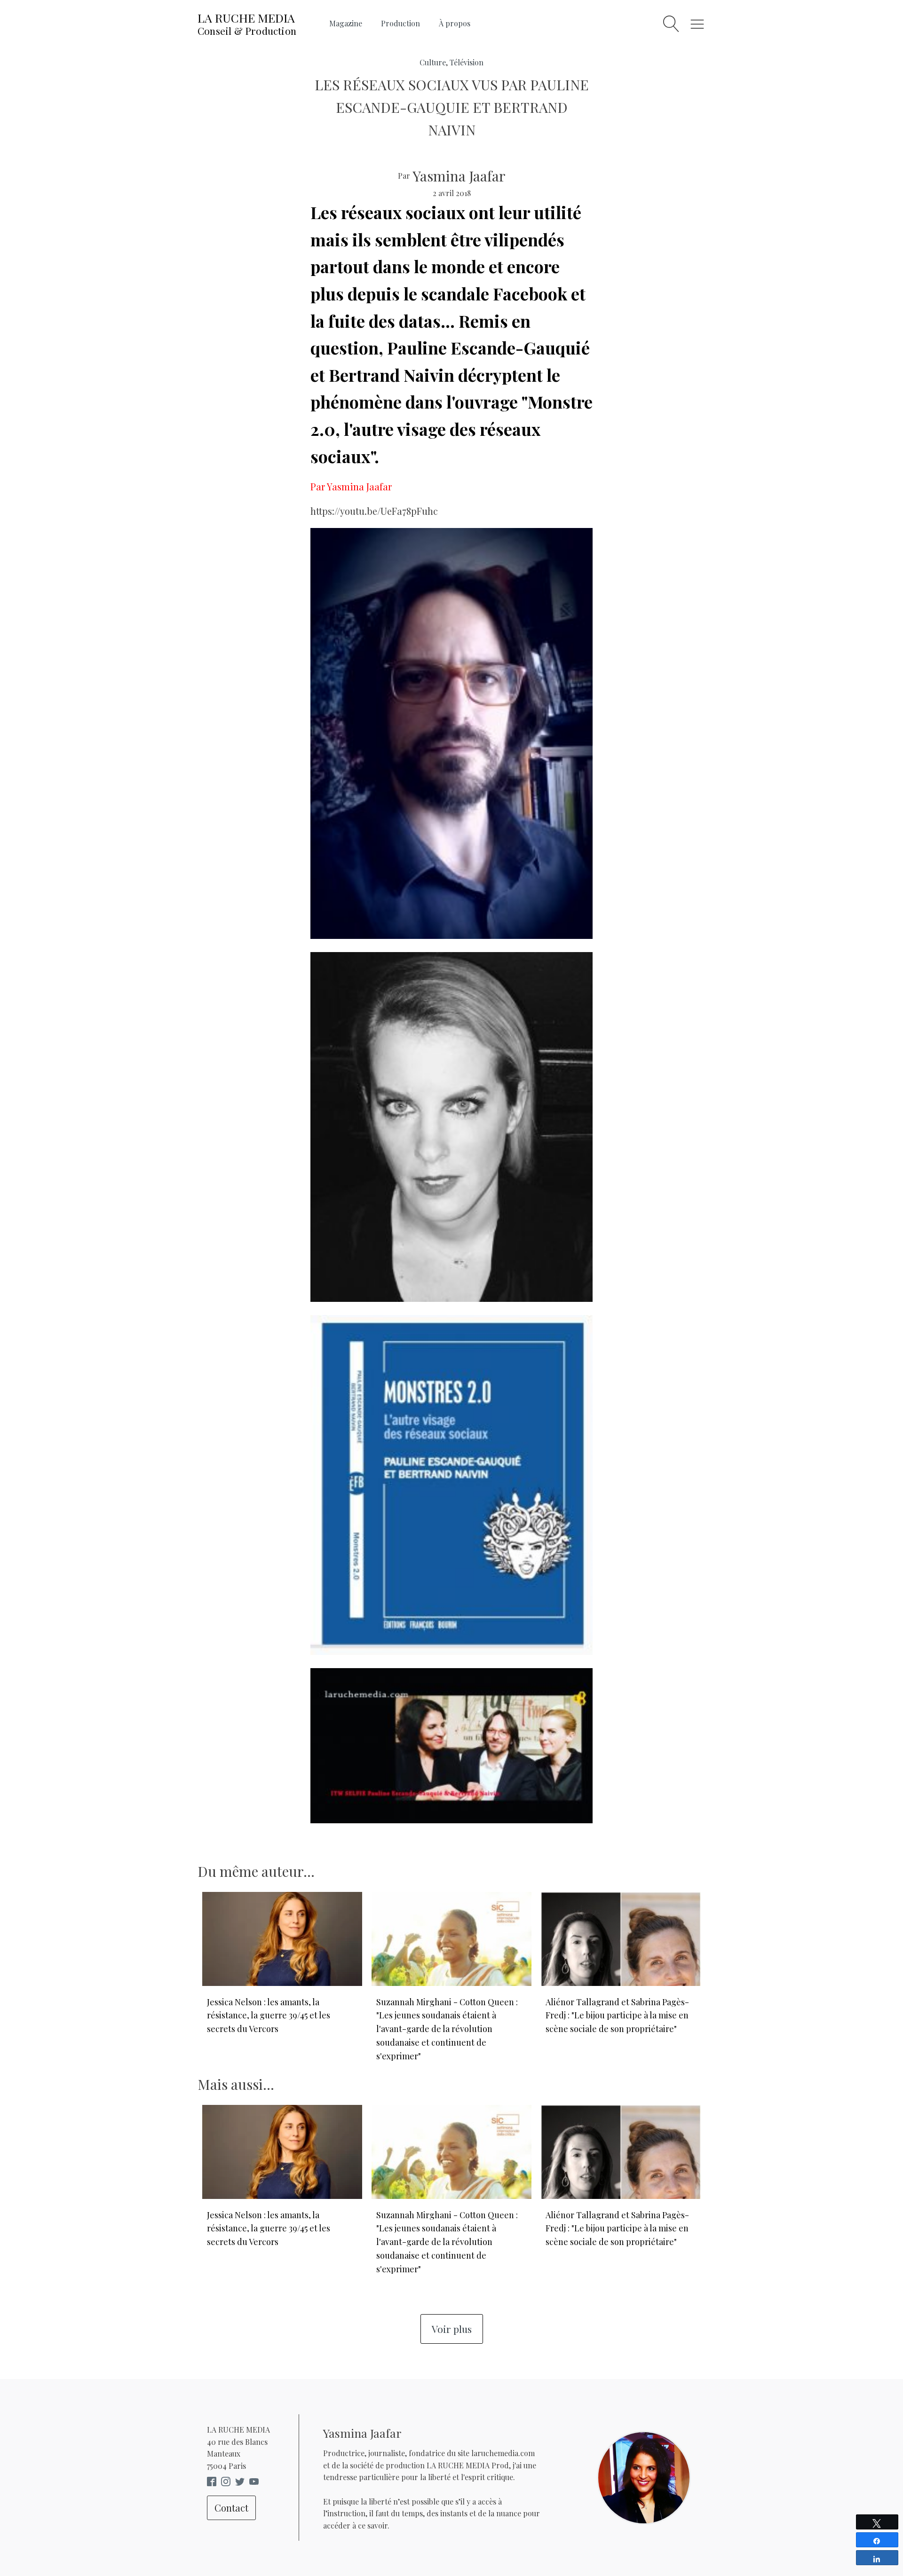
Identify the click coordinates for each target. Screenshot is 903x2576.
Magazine (346, 23)
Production (400, 23)
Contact (231, 2508)
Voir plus (452, 2329)
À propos (455, 23)
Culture (433, 62)
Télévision (467, 62)
